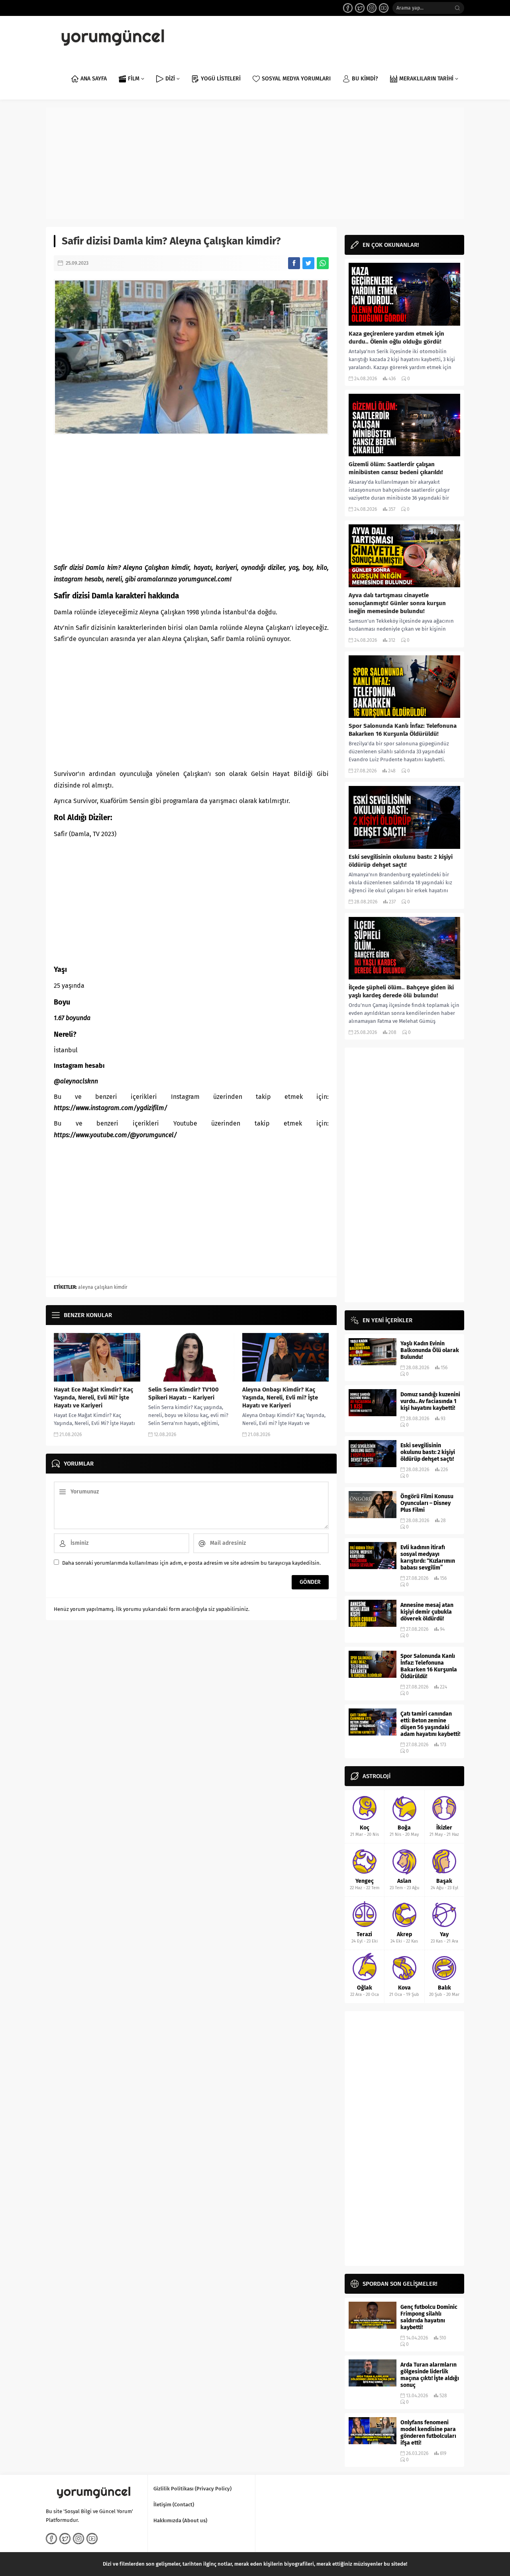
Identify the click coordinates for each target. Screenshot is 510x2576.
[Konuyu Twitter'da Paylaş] (308, 263)
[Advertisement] (255, 163)
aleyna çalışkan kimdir (103, 1287)
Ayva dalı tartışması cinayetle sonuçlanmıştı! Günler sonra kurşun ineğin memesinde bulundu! (397, 603)
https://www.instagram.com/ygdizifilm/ (111, 1108)
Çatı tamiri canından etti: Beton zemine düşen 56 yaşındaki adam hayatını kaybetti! (430, 1724)
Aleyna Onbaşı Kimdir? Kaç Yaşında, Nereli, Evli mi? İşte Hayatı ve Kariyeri (280, 1397)
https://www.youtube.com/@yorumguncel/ (115, 1135)
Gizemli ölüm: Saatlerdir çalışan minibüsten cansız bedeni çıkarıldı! (396, 468)
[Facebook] (348, 8)
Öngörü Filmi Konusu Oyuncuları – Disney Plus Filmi (427, 1503)
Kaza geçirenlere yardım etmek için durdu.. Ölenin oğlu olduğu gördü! (396, 338)
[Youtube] (384, 8)
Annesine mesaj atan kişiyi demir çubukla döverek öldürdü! (427, 1612)
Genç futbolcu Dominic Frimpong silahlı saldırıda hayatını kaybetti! (429, 2317)
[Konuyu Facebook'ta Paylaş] (294, 263)
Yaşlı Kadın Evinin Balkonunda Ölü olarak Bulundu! (430, 1350)
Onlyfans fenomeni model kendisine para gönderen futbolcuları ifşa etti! (428, 2433)
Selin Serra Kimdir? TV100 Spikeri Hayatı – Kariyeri (183, 1394)
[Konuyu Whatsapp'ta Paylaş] (323, 263)
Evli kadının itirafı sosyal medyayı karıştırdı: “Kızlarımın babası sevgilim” (428, 1558)
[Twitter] (360, 8)
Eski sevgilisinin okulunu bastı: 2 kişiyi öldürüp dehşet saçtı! (401, 861)
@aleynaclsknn (76, 1081)
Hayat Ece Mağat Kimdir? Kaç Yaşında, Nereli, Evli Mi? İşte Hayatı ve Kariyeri (93, 1397)
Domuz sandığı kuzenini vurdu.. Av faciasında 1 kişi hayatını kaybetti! (430, 1401)
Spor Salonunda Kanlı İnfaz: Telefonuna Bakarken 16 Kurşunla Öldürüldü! (403, 730)
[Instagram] (372, 8)
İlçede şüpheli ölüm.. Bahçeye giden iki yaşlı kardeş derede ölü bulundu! (401, 991)
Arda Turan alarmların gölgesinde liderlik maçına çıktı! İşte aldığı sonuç (430, 2375)
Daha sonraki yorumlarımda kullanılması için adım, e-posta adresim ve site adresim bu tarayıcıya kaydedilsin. (191, 1563)
